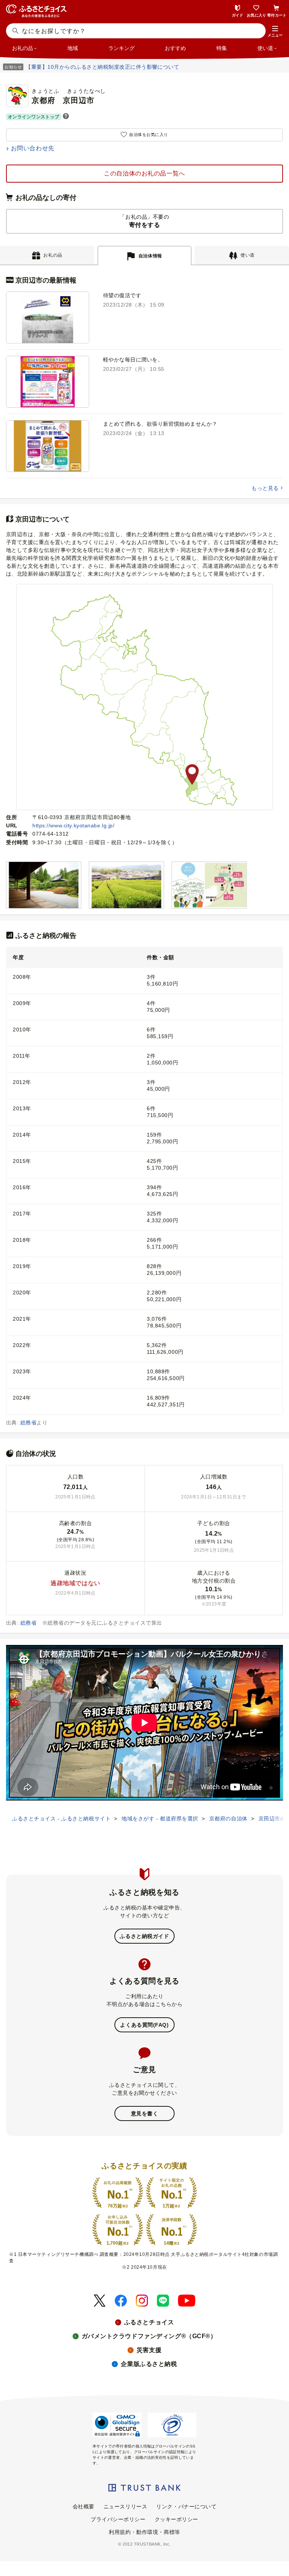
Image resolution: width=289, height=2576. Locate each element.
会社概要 (84, 2506)
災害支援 (149, 2350)
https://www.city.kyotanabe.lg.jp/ (73, 825)
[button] (275, 32)
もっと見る (265, 488)
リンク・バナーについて (186, 2506)
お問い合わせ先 (33, 148)
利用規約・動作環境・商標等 (144, 2532)
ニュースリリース (125, 2506)
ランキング (122, 48)
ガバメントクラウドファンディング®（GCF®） (149, 2336)
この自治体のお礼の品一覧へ (144, 173)
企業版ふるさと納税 (149, 2364)
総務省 (28, 1423)
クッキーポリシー (176, 2519)
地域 (73, 48)
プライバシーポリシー (118, 2519)
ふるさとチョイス (149, 2322)
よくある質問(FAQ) (144, 2025)
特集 (222, 48)
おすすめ (175, 48)
